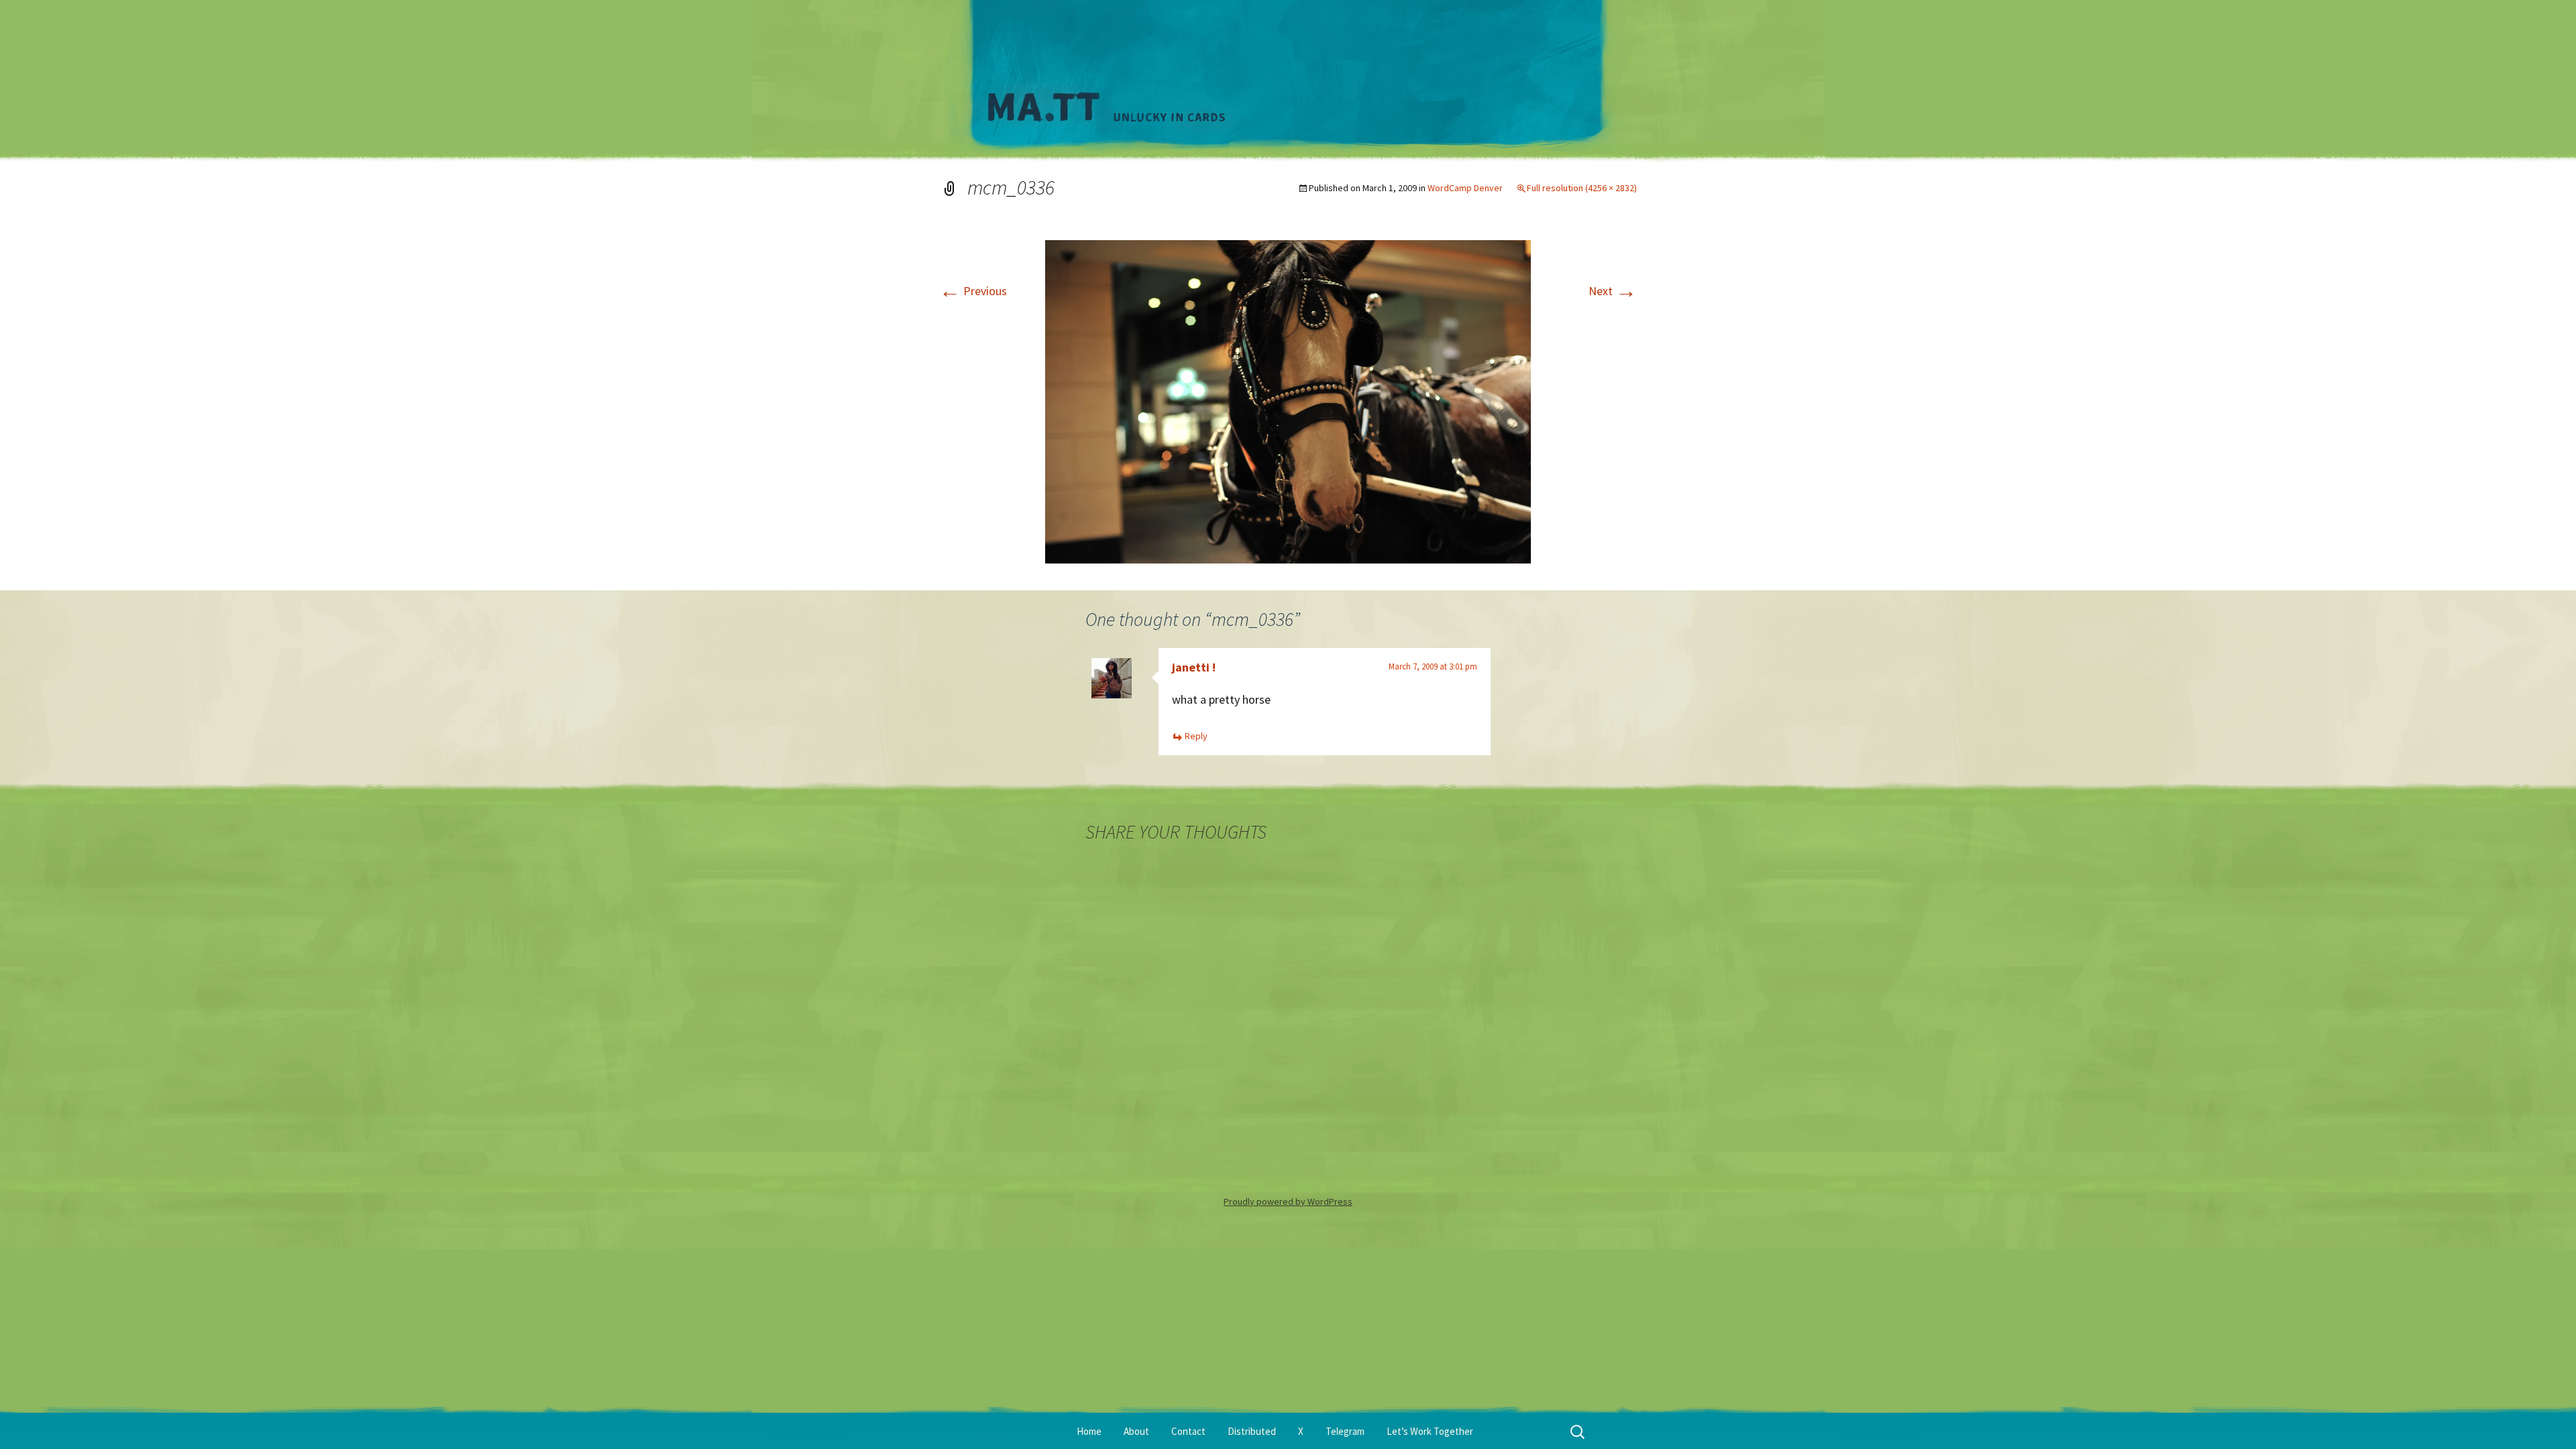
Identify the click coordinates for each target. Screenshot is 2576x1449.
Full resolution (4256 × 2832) (1582, 188)
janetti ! (1194, 667)
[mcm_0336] (1288, 400)
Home (1089, 1431)
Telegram (1345, 1431)
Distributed (1252, 1431)
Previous (973, 291)
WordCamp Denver (1465, 188)
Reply (1196, 736)
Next (1613, 291)
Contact (1188, 1431)
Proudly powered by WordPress (1288, 1201)
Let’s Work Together (1430, 1431)
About (1136, 1431)
